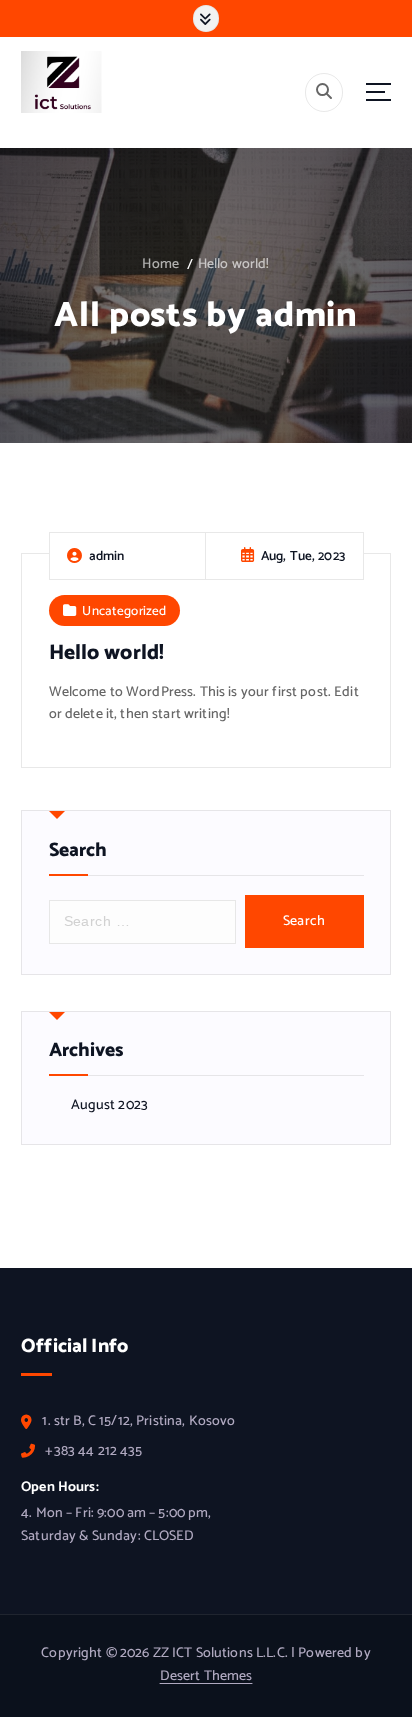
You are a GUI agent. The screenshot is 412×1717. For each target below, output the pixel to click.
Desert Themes (206, 1676)
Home (160, 264)
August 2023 (110, 1106)
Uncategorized (124, 611)
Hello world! (234, 264)
